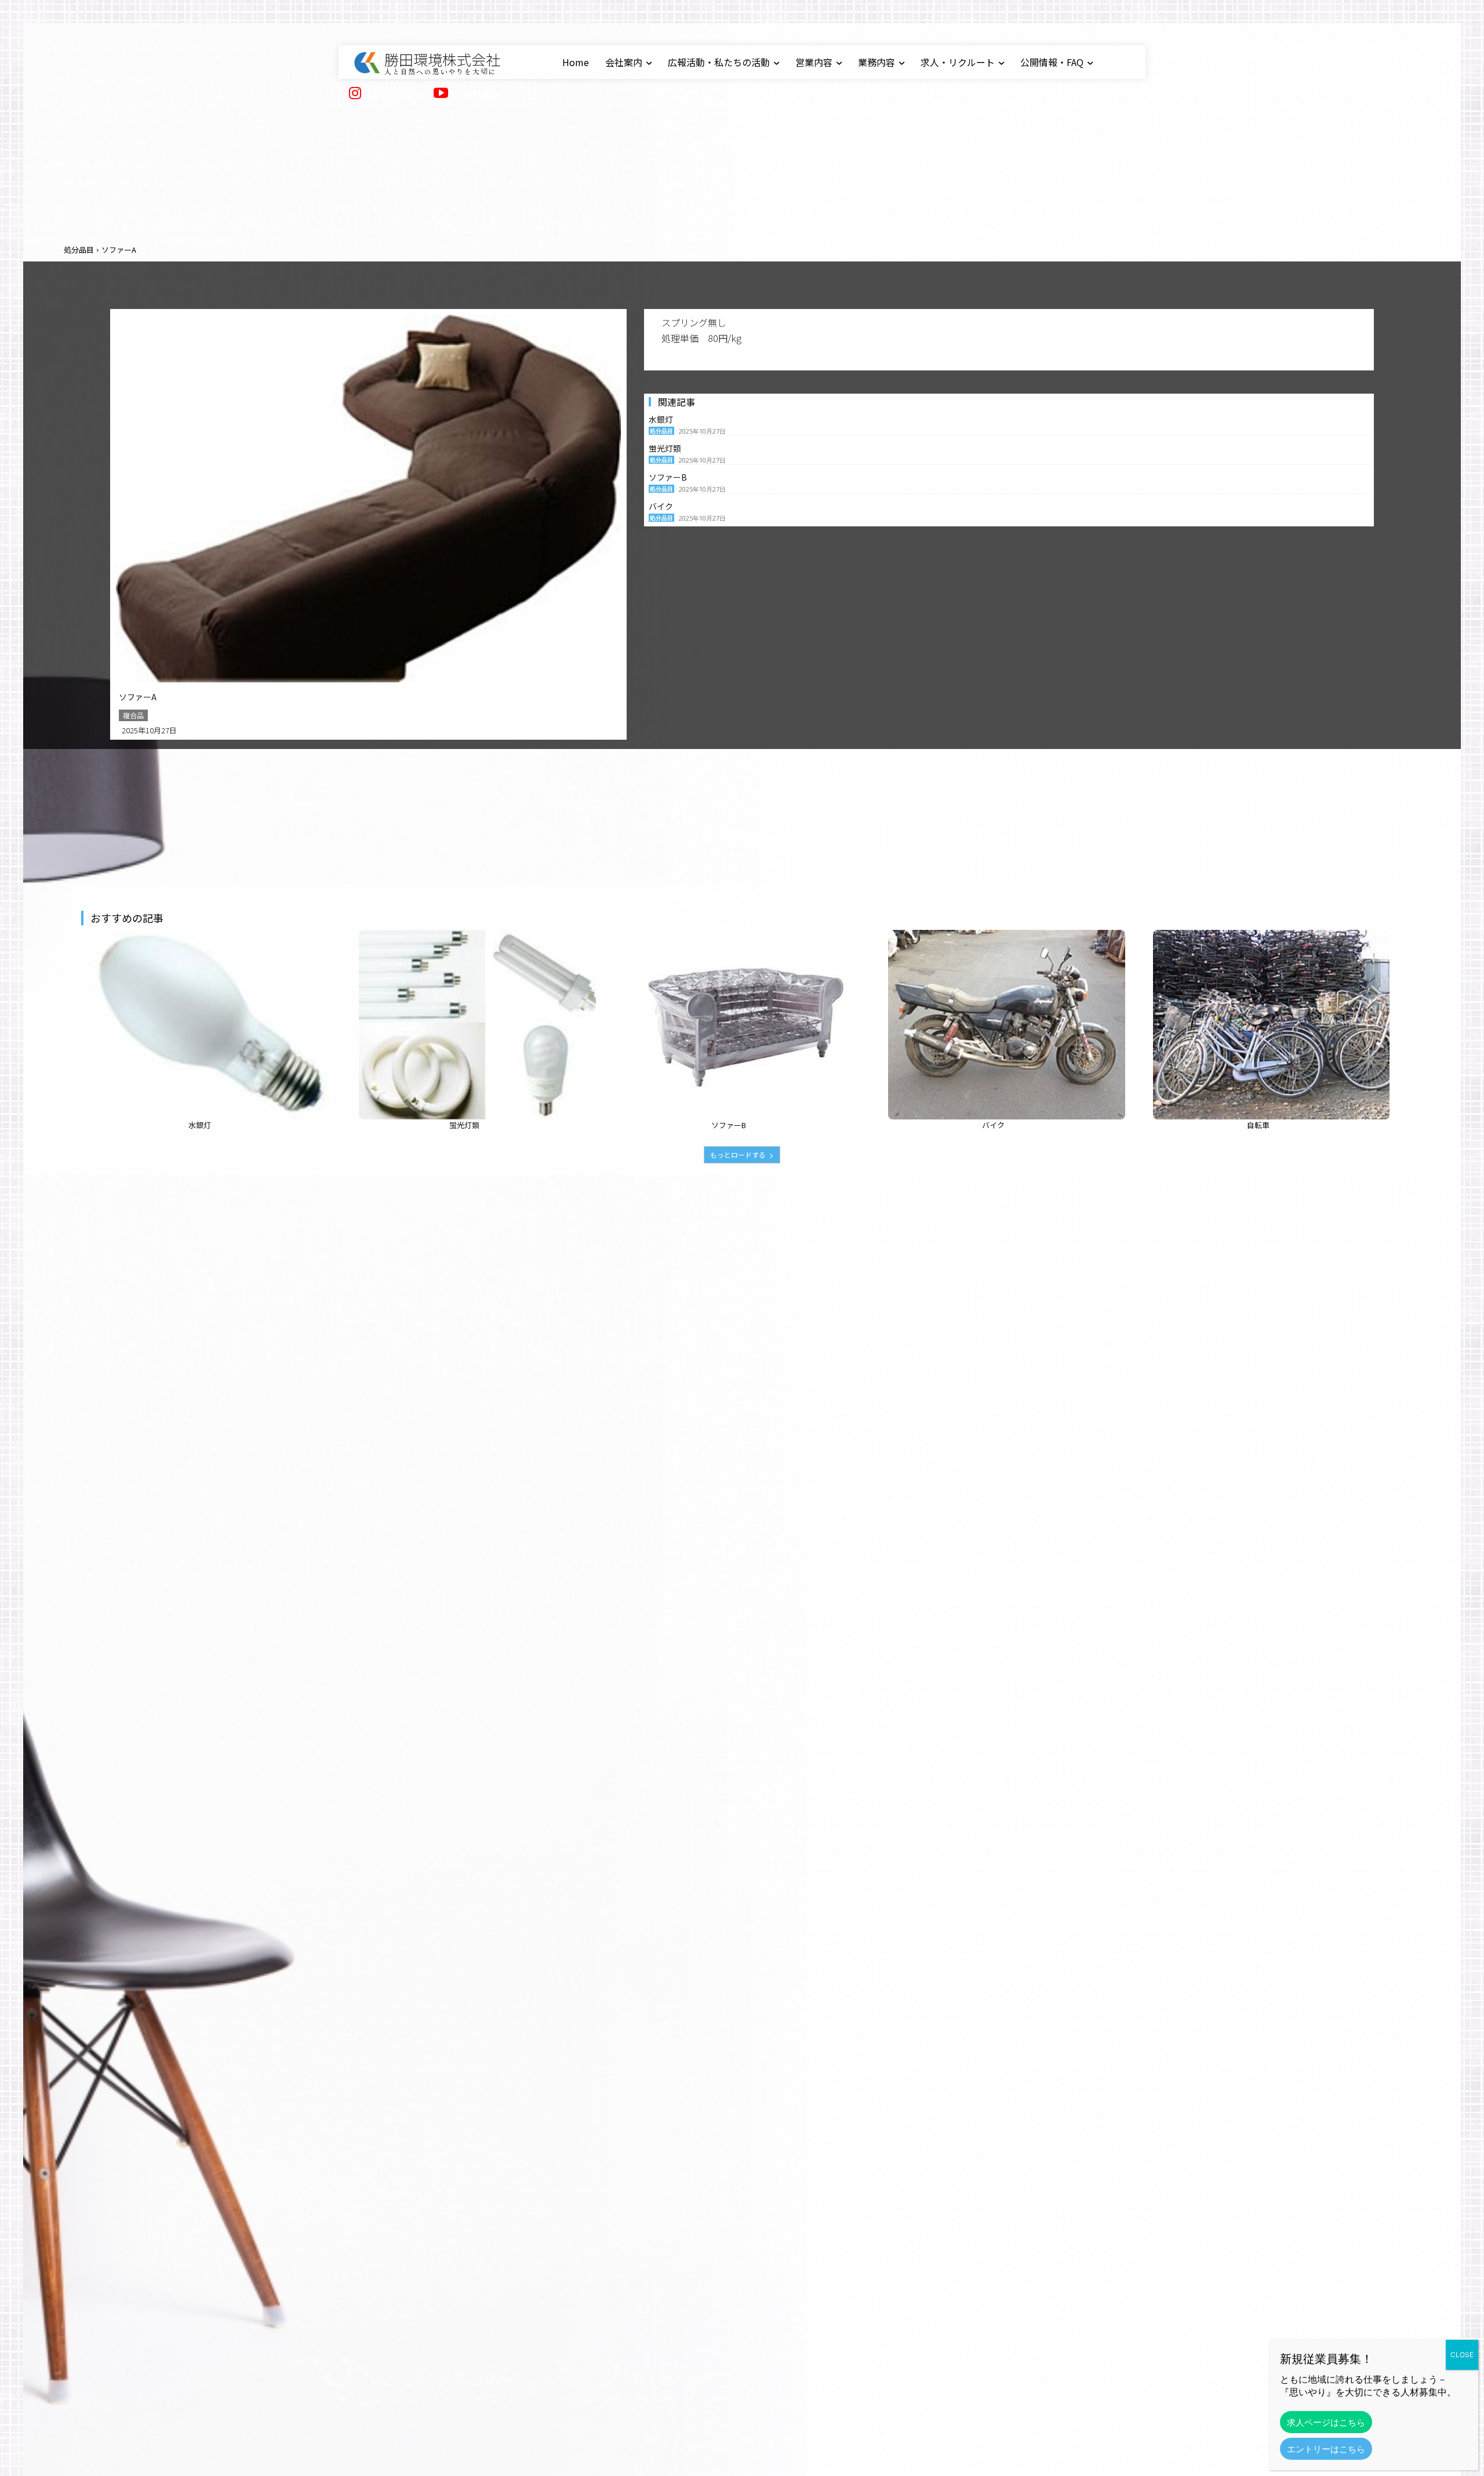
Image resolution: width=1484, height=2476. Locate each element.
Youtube (476, 94)
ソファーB (668, 477)
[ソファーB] (742, 1025)
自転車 (1258, 1125)
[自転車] (1271, 1025)
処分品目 (79, 250)
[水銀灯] (213, 1025)
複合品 (133, 715)
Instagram (394, 94)
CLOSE (1462, 2355)
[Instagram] (355, 94)
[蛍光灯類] (477, 1025)
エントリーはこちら (1326, 2449)
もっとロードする (738, 1155)
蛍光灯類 (665, 448)
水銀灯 (661, 419)
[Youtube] (441, 94)
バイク (661, 506)
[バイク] (1006, 1025)
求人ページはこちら (1326, 2422)
